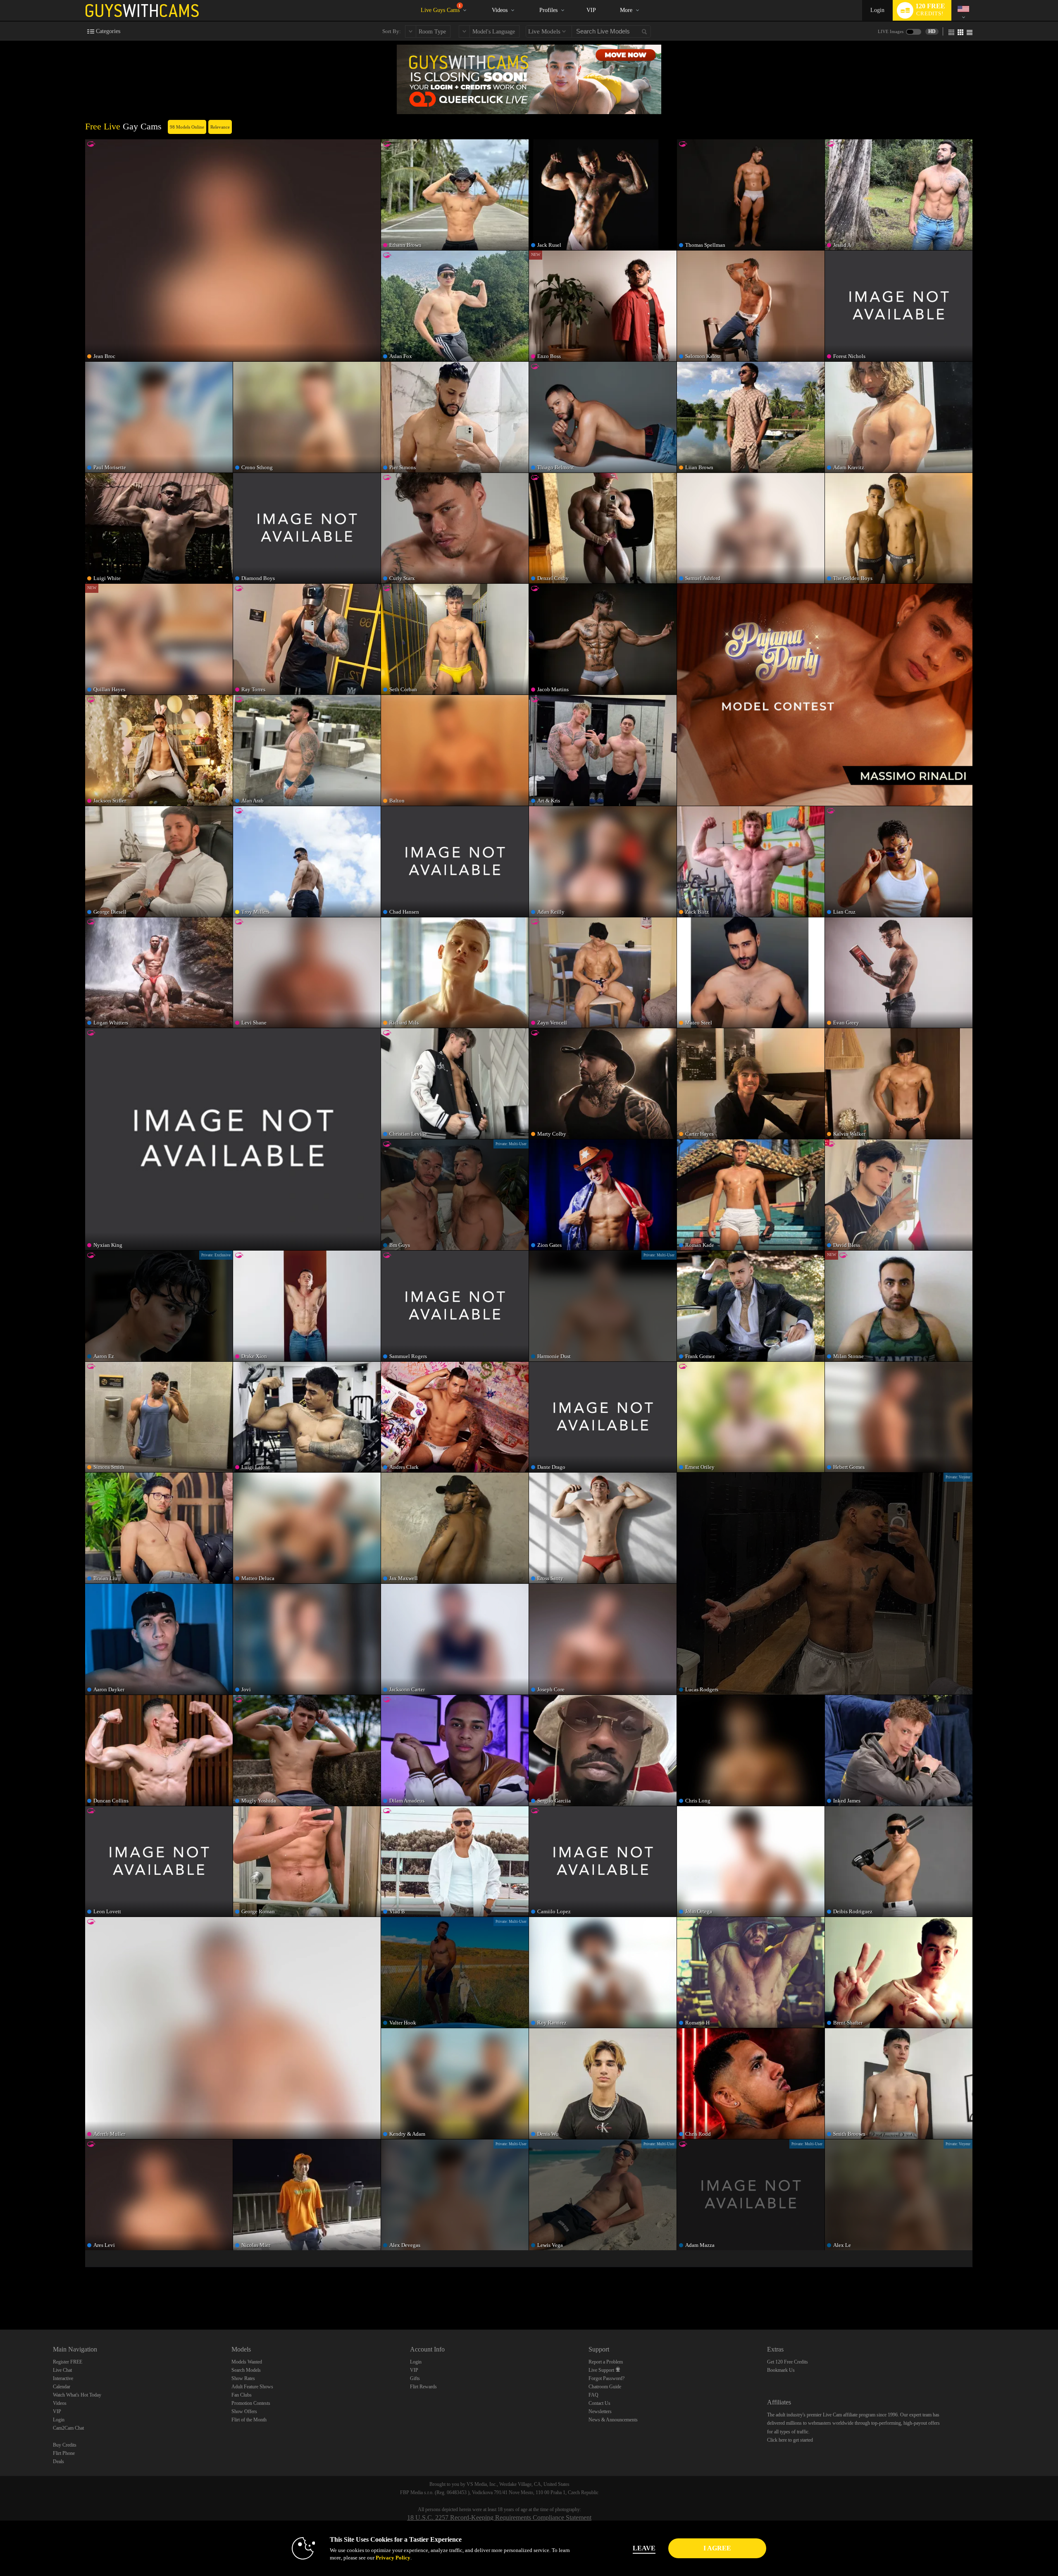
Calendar (62, 2387)
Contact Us (599, 2403)
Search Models (246, 2370)
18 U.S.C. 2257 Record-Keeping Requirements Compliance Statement (499, 2518)
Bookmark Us (781, 2370)
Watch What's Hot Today (77, 2395)
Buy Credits (65, 2445)
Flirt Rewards (423, 2387)
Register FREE (68, 2362)
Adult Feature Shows (252, 2387)
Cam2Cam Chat (68, 2428)
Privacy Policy (393, 2558)
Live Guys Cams (441, 8)
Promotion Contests (251, 2403)
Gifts (415, 2378)
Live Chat (62, 2370)
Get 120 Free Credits (788, 2362)
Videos (500, 10)
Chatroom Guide (605, 2387)
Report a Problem (606, 2362)
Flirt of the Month (249, 2420)
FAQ (593, 2395)
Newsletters (600, 2411)
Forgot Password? (606, 2378)
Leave (644, 2548)
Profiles (548, 10)
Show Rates (243, 2378)
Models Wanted (247, 2362)
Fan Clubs (242, 2395)
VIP (591, 10)
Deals (58, 2461)
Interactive (63, 2378)
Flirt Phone (64, 2453)
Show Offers (244, 2411)
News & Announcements (613, 2420)
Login (877, 10)
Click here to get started (790, 2440)
